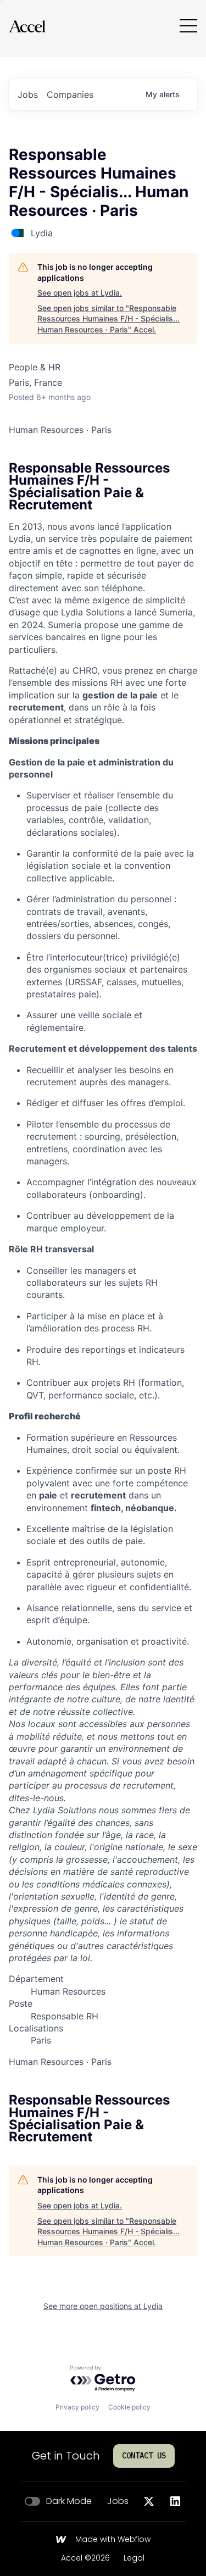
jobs (28, 95)
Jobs (118, 2501)
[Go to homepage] (27, 26)
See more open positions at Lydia (103, 2306)
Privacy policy (77, 2407)
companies (70, 95)
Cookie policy (129, 2407)
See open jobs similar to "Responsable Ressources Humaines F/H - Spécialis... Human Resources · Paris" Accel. (108, 319)
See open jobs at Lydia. (80, 293)
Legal (134, 2558)
